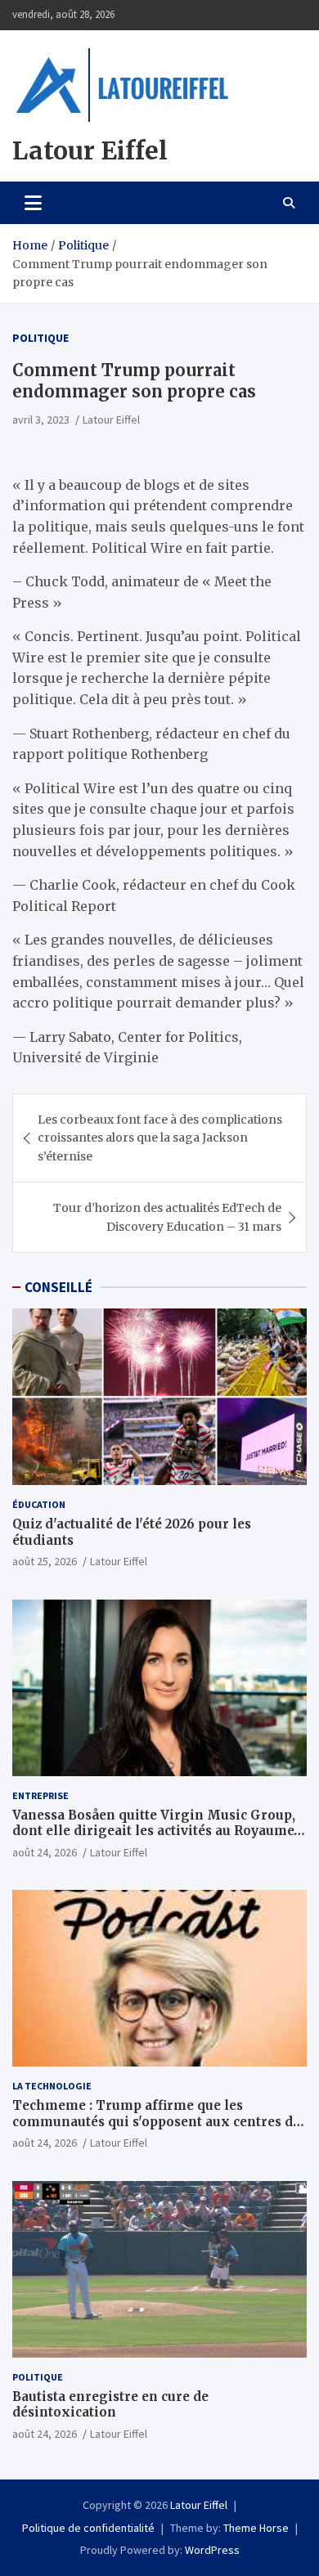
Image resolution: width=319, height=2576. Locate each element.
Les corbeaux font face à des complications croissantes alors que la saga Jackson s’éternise (160, 1138)
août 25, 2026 (45, 1561)
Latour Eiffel (90, 150)
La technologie (52, 2086)
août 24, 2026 (45, 1852)
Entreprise (40, 1795)
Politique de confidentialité (88, 2528)
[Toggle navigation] (33, 203)
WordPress (212, 2550)
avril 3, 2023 (41, 420)
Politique (40, 338)
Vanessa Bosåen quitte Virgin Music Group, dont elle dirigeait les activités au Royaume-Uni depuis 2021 (156, 1831)
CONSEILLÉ (58, 1287)
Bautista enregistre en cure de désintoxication (110, 2405)
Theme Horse (256, 2528)
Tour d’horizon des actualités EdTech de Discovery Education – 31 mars (167, 1217)
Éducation (39, 1504)
